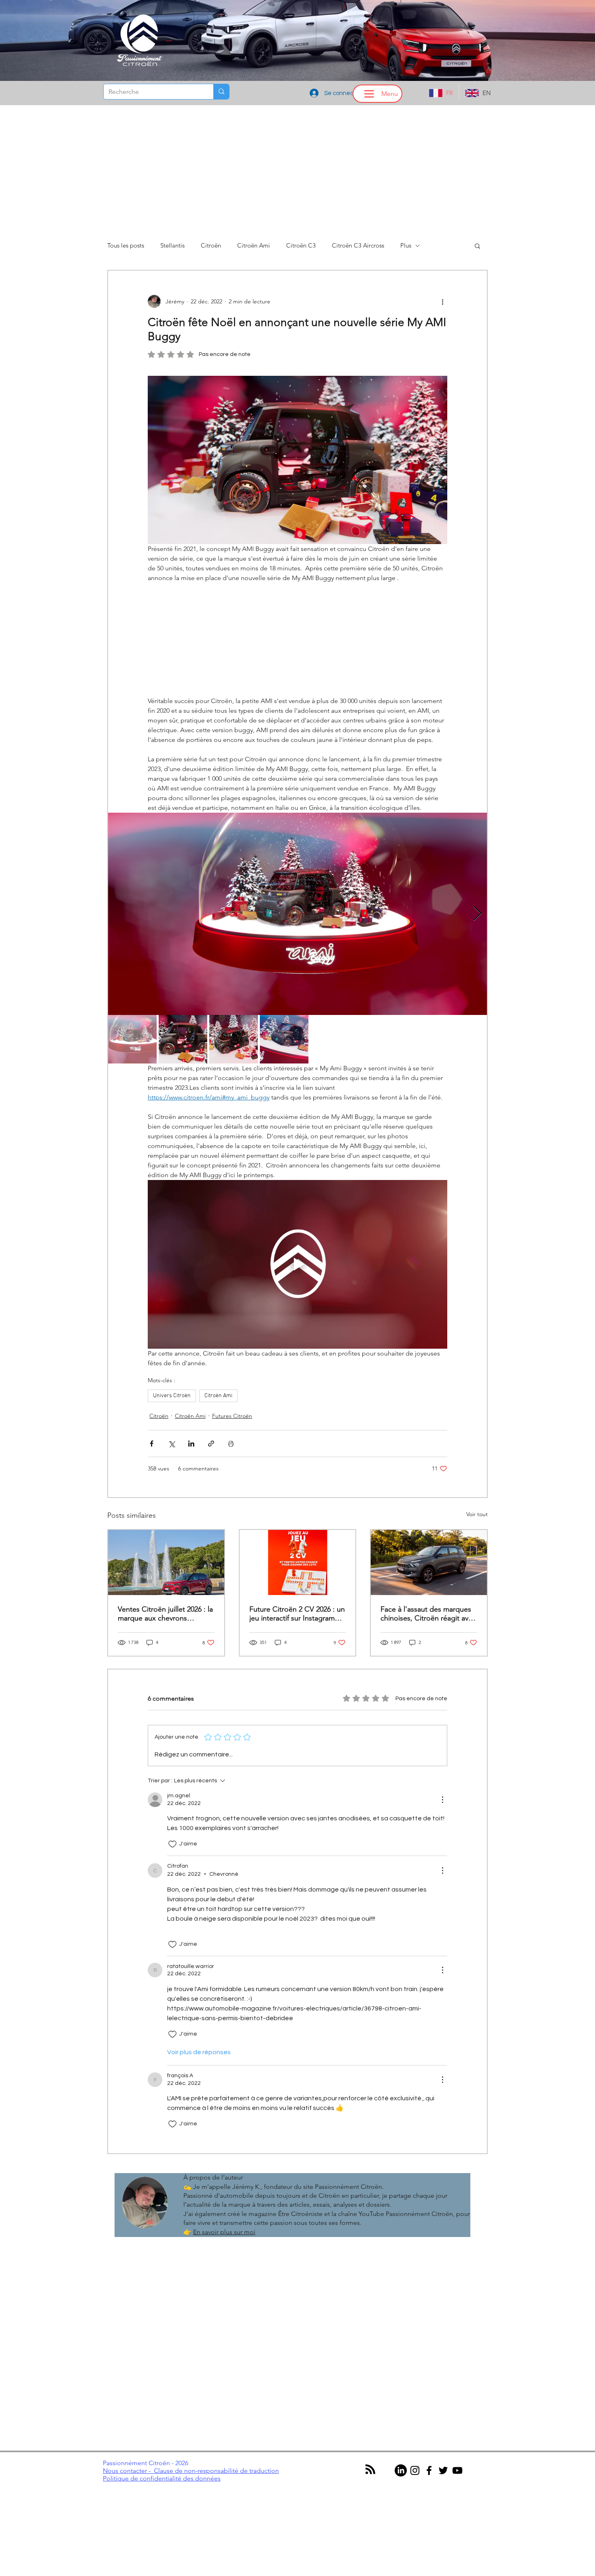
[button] (297, 1350)
